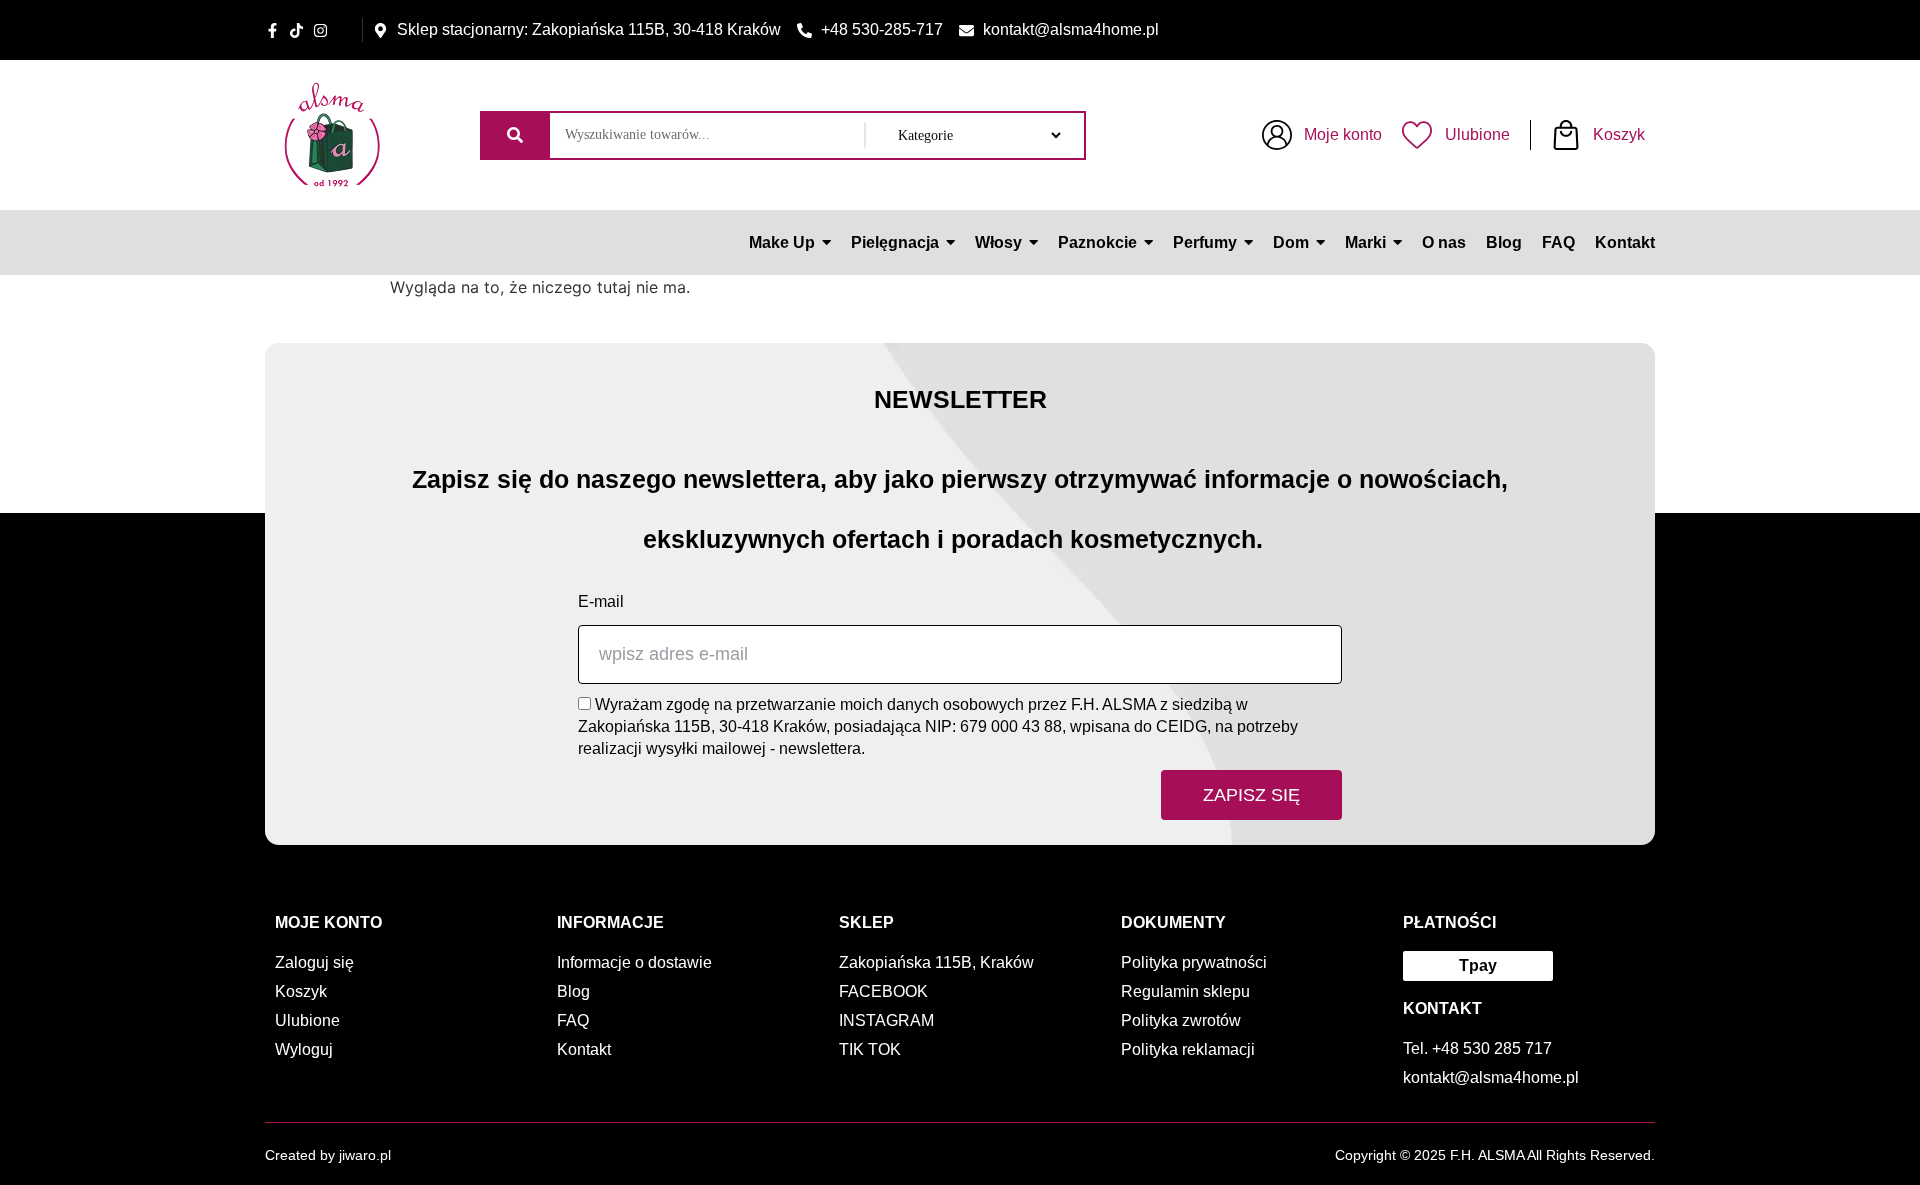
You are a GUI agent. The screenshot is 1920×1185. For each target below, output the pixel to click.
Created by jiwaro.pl (328, 1155)
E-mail (601, 601)
